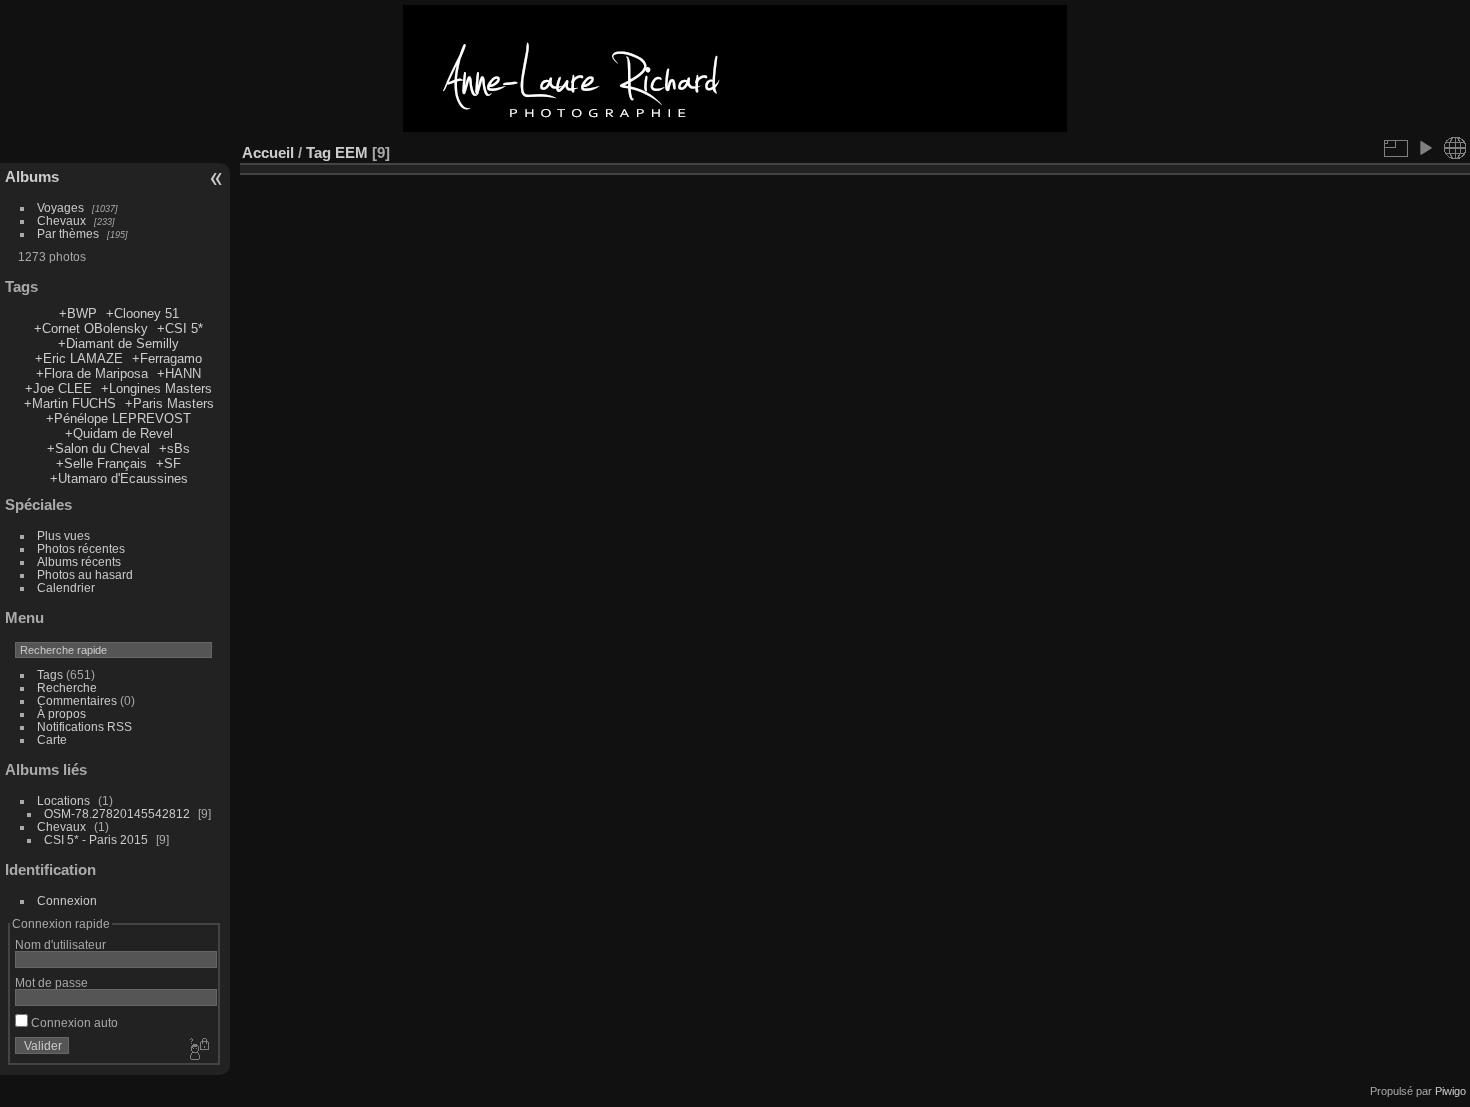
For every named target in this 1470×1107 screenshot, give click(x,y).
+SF (168, 463)
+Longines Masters (156, 388)
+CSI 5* (180, 328)
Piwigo (1450, 1091)
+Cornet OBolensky (91, 328)
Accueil (268, 152)
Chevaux (61, 220)
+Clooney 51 (142, 313)
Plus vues (63, 535)
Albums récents (79, 561)
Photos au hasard (85, 574)
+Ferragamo (167, 358)
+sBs (174, 448)
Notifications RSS (84, 726)
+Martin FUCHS (70, 403)
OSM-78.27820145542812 (117, 813)
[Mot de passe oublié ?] (198, 1050)
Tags (50, 674)
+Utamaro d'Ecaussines (119, 478)
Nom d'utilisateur (60, 944)
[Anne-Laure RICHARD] (735, 127)
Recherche (67, 687)
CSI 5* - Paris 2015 (96, 839)
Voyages (60, 207)
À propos (61, 713)
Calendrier (66, 587)
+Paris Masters (169, 403)
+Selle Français (101, 463)
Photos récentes (81, 548)
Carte (52, 739)
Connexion (67, 900)
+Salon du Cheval (98, 448)
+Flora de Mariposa (92, 373)
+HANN (179, 373)
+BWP (78, 313)
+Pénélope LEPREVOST (118, 418)
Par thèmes (68, 233)
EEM (351, 152)
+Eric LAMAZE (79, 358)
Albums (32, 176)
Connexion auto (73, 1022)
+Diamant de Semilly (118, 343)
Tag (318, 152)
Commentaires (77, 700)
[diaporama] (1425, 148)
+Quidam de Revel (119, 433)
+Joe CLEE (58, 388)
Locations (63, 800)
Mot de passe (51, 982)
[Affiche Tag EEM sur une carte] (1455, 148)
